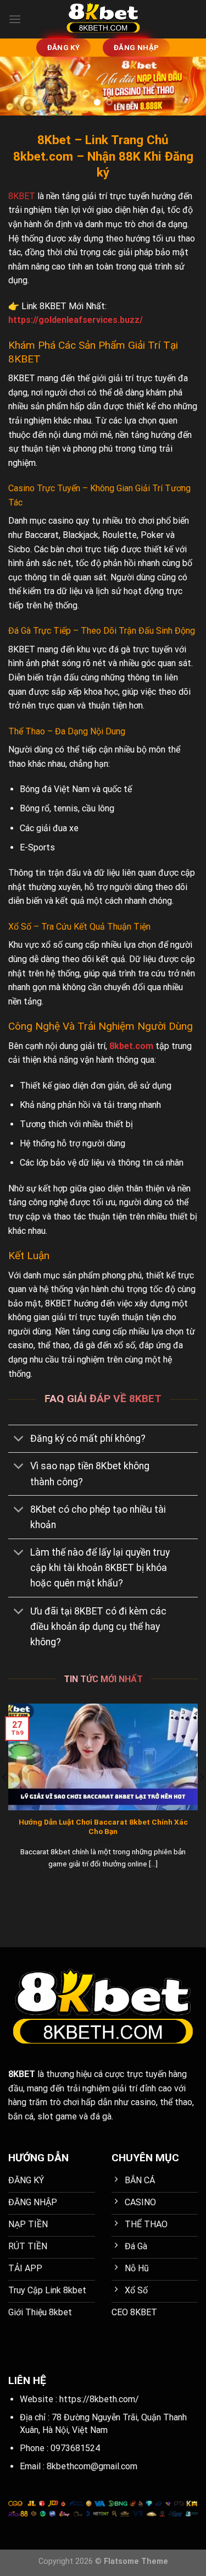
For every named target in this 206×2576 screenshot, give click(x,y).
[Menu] (15, 19)
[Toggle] (19, 1440)
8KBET (22, 196)
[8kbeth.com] (103, 19)
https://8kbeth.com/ (99, 2399)
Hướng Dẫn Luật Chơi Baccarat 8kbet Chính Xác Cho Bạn (103, 1827)
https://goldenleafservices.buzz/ (76, 320)
